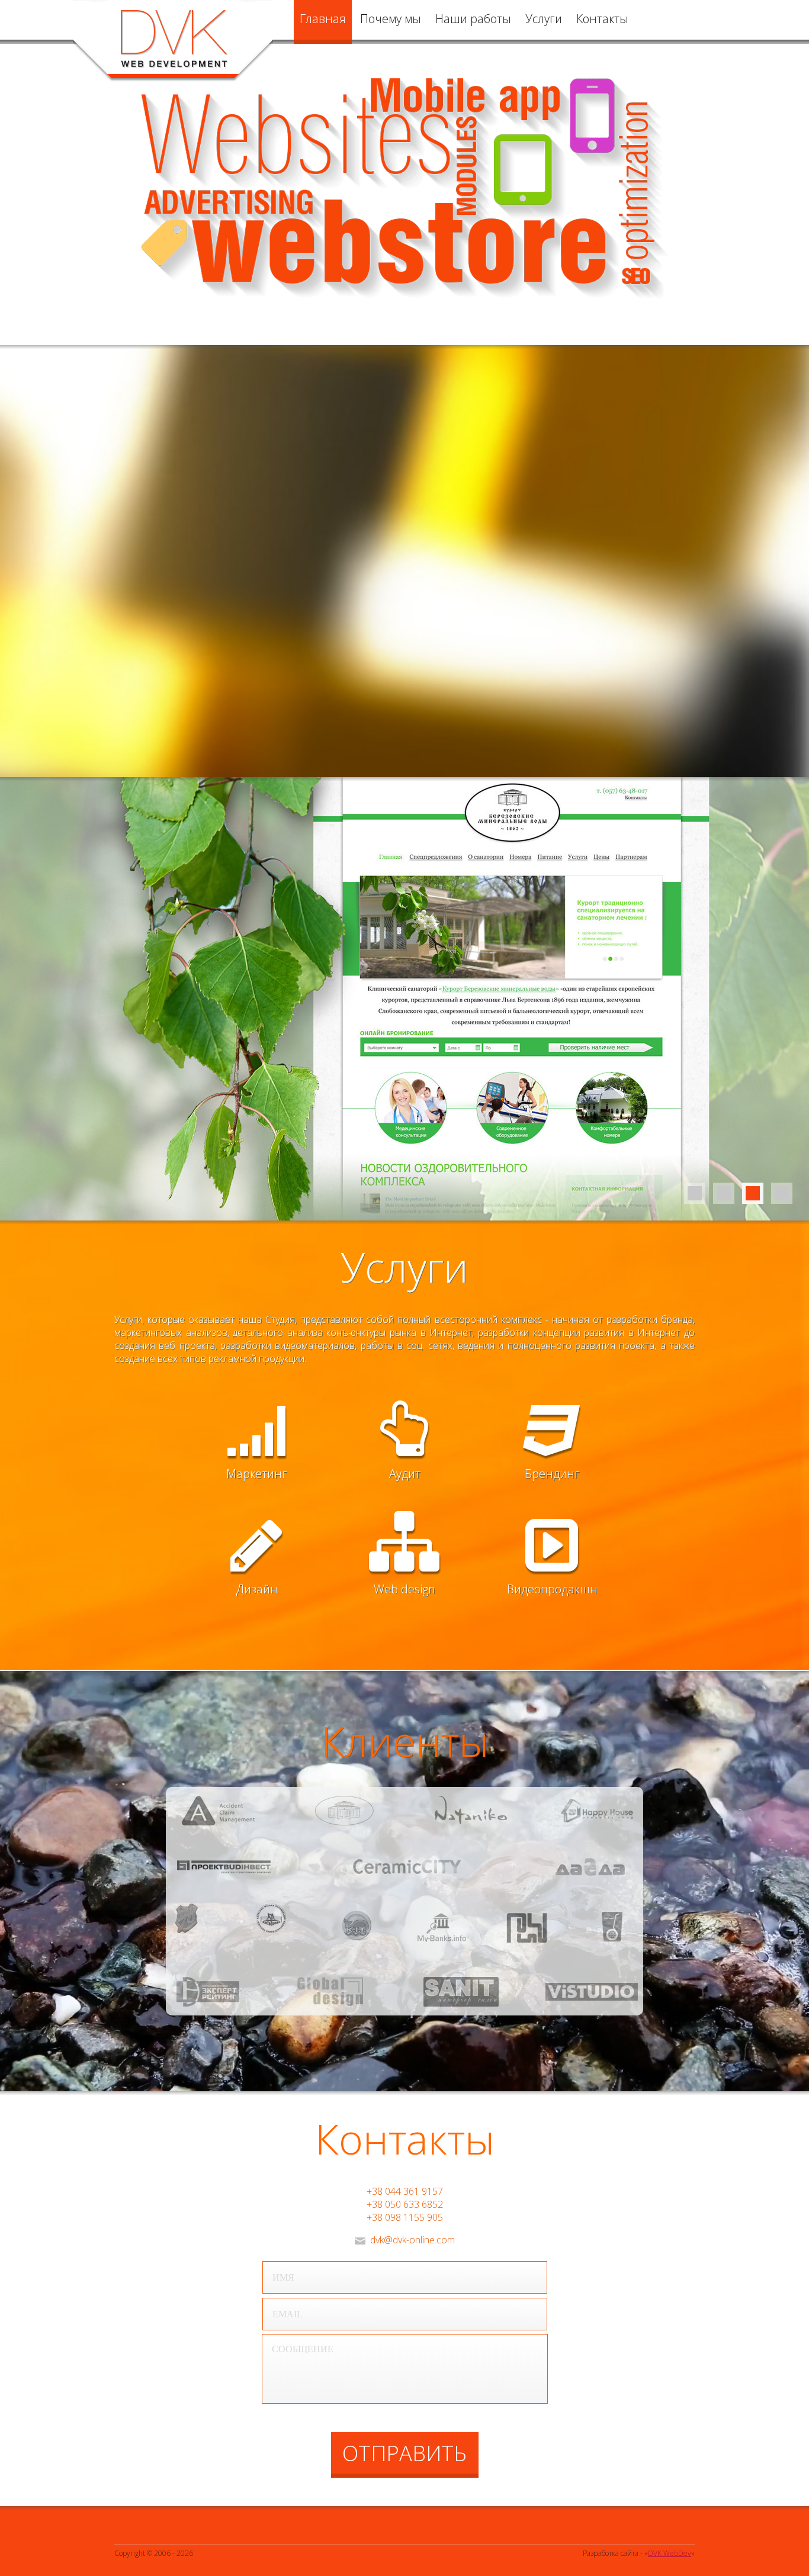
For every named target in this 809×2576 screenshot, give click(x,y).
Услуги (544, 19)
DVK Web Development (173, 41)
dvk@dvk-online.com (412, 2240)
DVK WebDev (670, 2553)
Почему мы (391, 19)
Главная (323, 19)
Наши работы (473, 19)
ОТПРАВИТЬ (404, 2453)
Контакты (602, 19)
